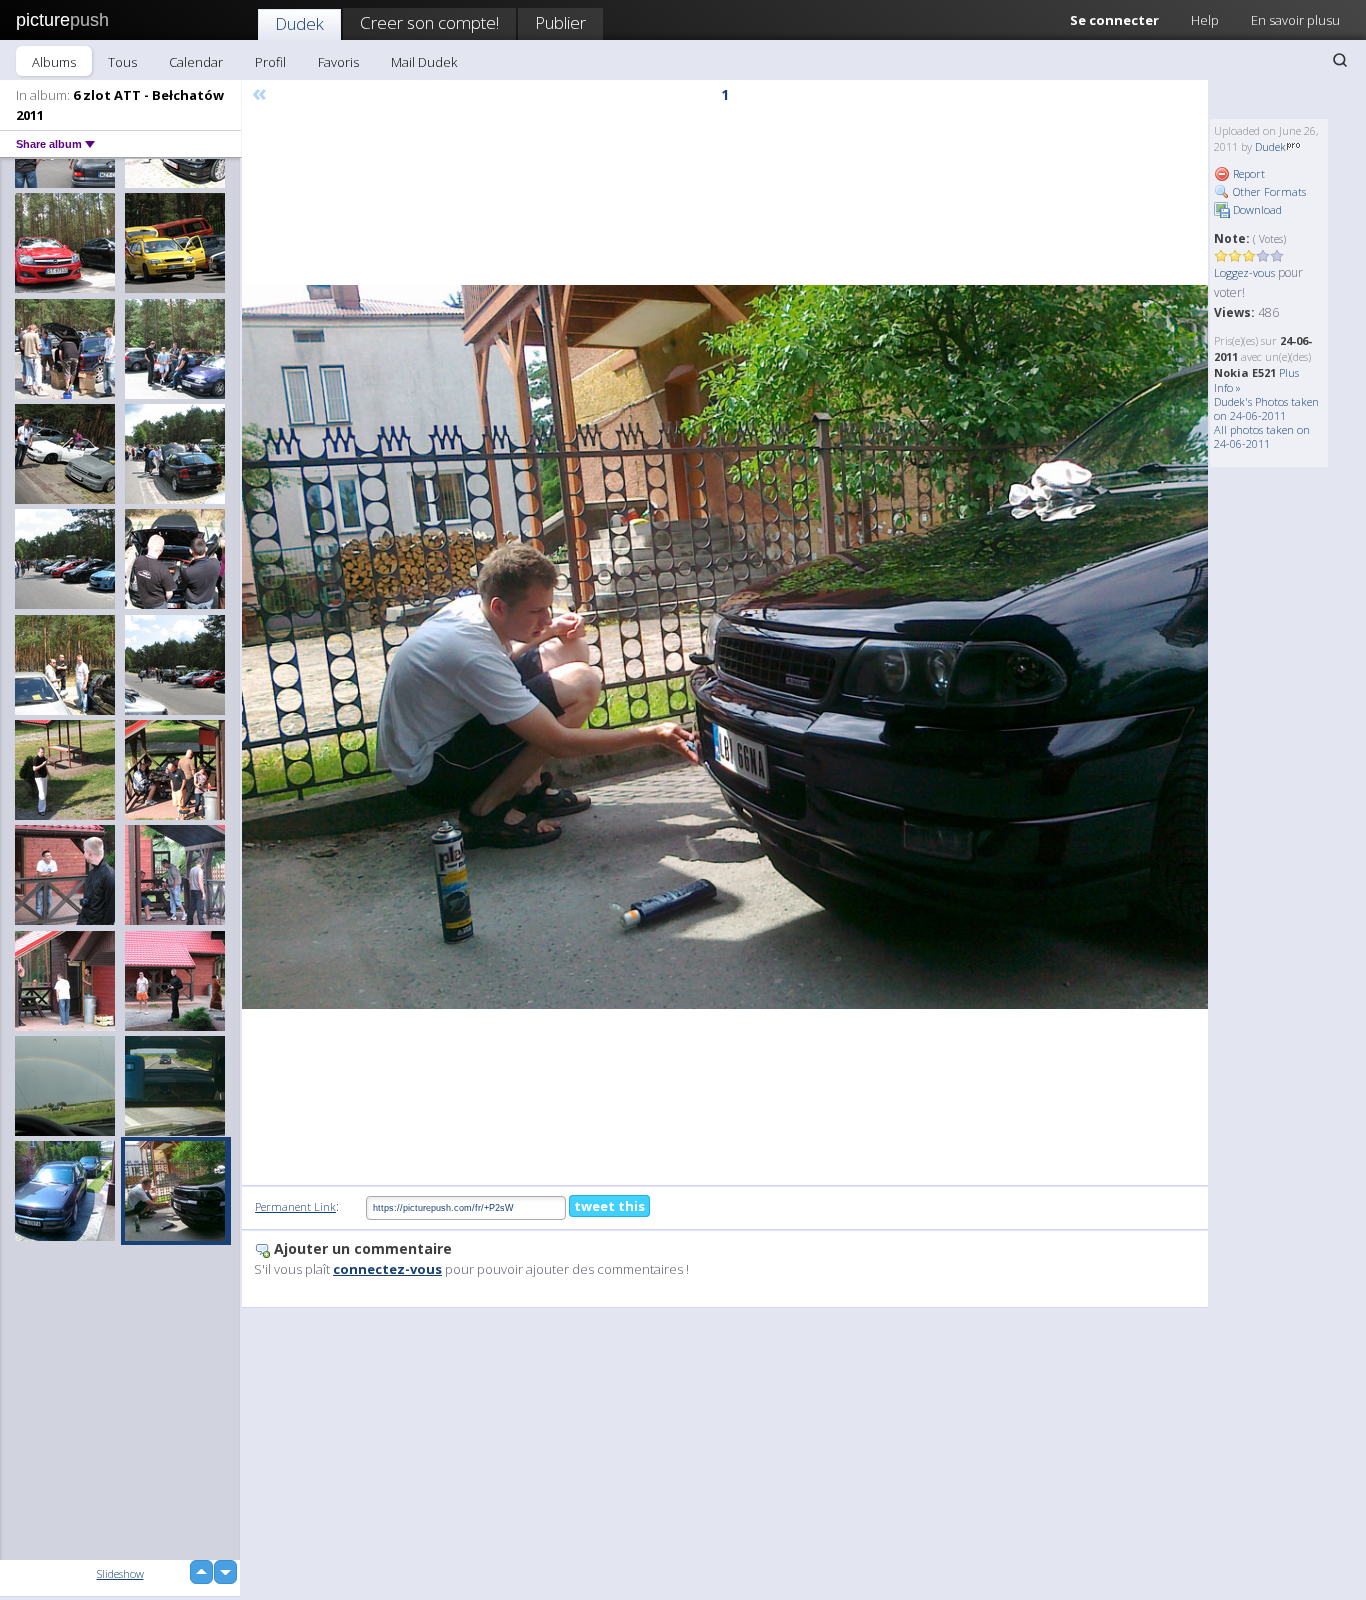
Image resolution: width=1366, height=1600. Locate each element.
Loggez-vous (1244, 272)
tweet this (609, 1206)
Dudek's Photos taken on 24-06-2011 (1266, 408)
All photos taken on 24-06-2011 (1262, 436)
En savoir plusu (1295, 20)
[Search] (1340, 60)
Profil (270, 62)
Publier (560, 22)
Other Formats (1268, 191)
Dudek (299, 23)
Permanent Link (295, 1206)
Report (1247, 173)
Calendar (196, 62)
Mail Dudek (424, 62)
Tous (122, 62)
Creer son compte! (429, 22)
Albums (54, 62)
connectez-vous (387, 1269)
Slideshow (120, 1573)
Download (1256, 209)
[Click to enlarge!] (725, 647)
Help (1205, 20)
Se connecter (1114, 20)
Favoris (338, 62)
